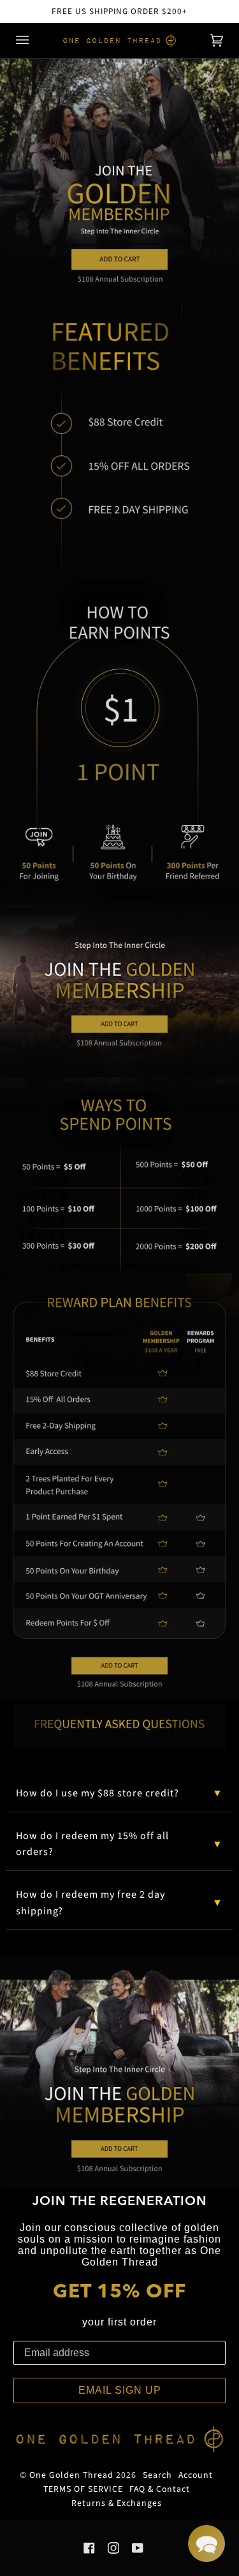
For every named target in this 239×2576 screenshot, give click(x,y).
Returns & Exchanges (117, 2503)
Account (196, 2475)
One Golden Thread (71, 2475)
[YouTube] (138, 2548)
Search (157, 2475)
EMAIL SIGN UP (120, 2390)
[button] (206, 2543)
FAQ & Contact (160, 2489)
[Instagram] (113, 2548)
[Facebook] (89, 2548)
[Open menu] (35, 40)
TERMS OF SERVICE (83, 2489)
